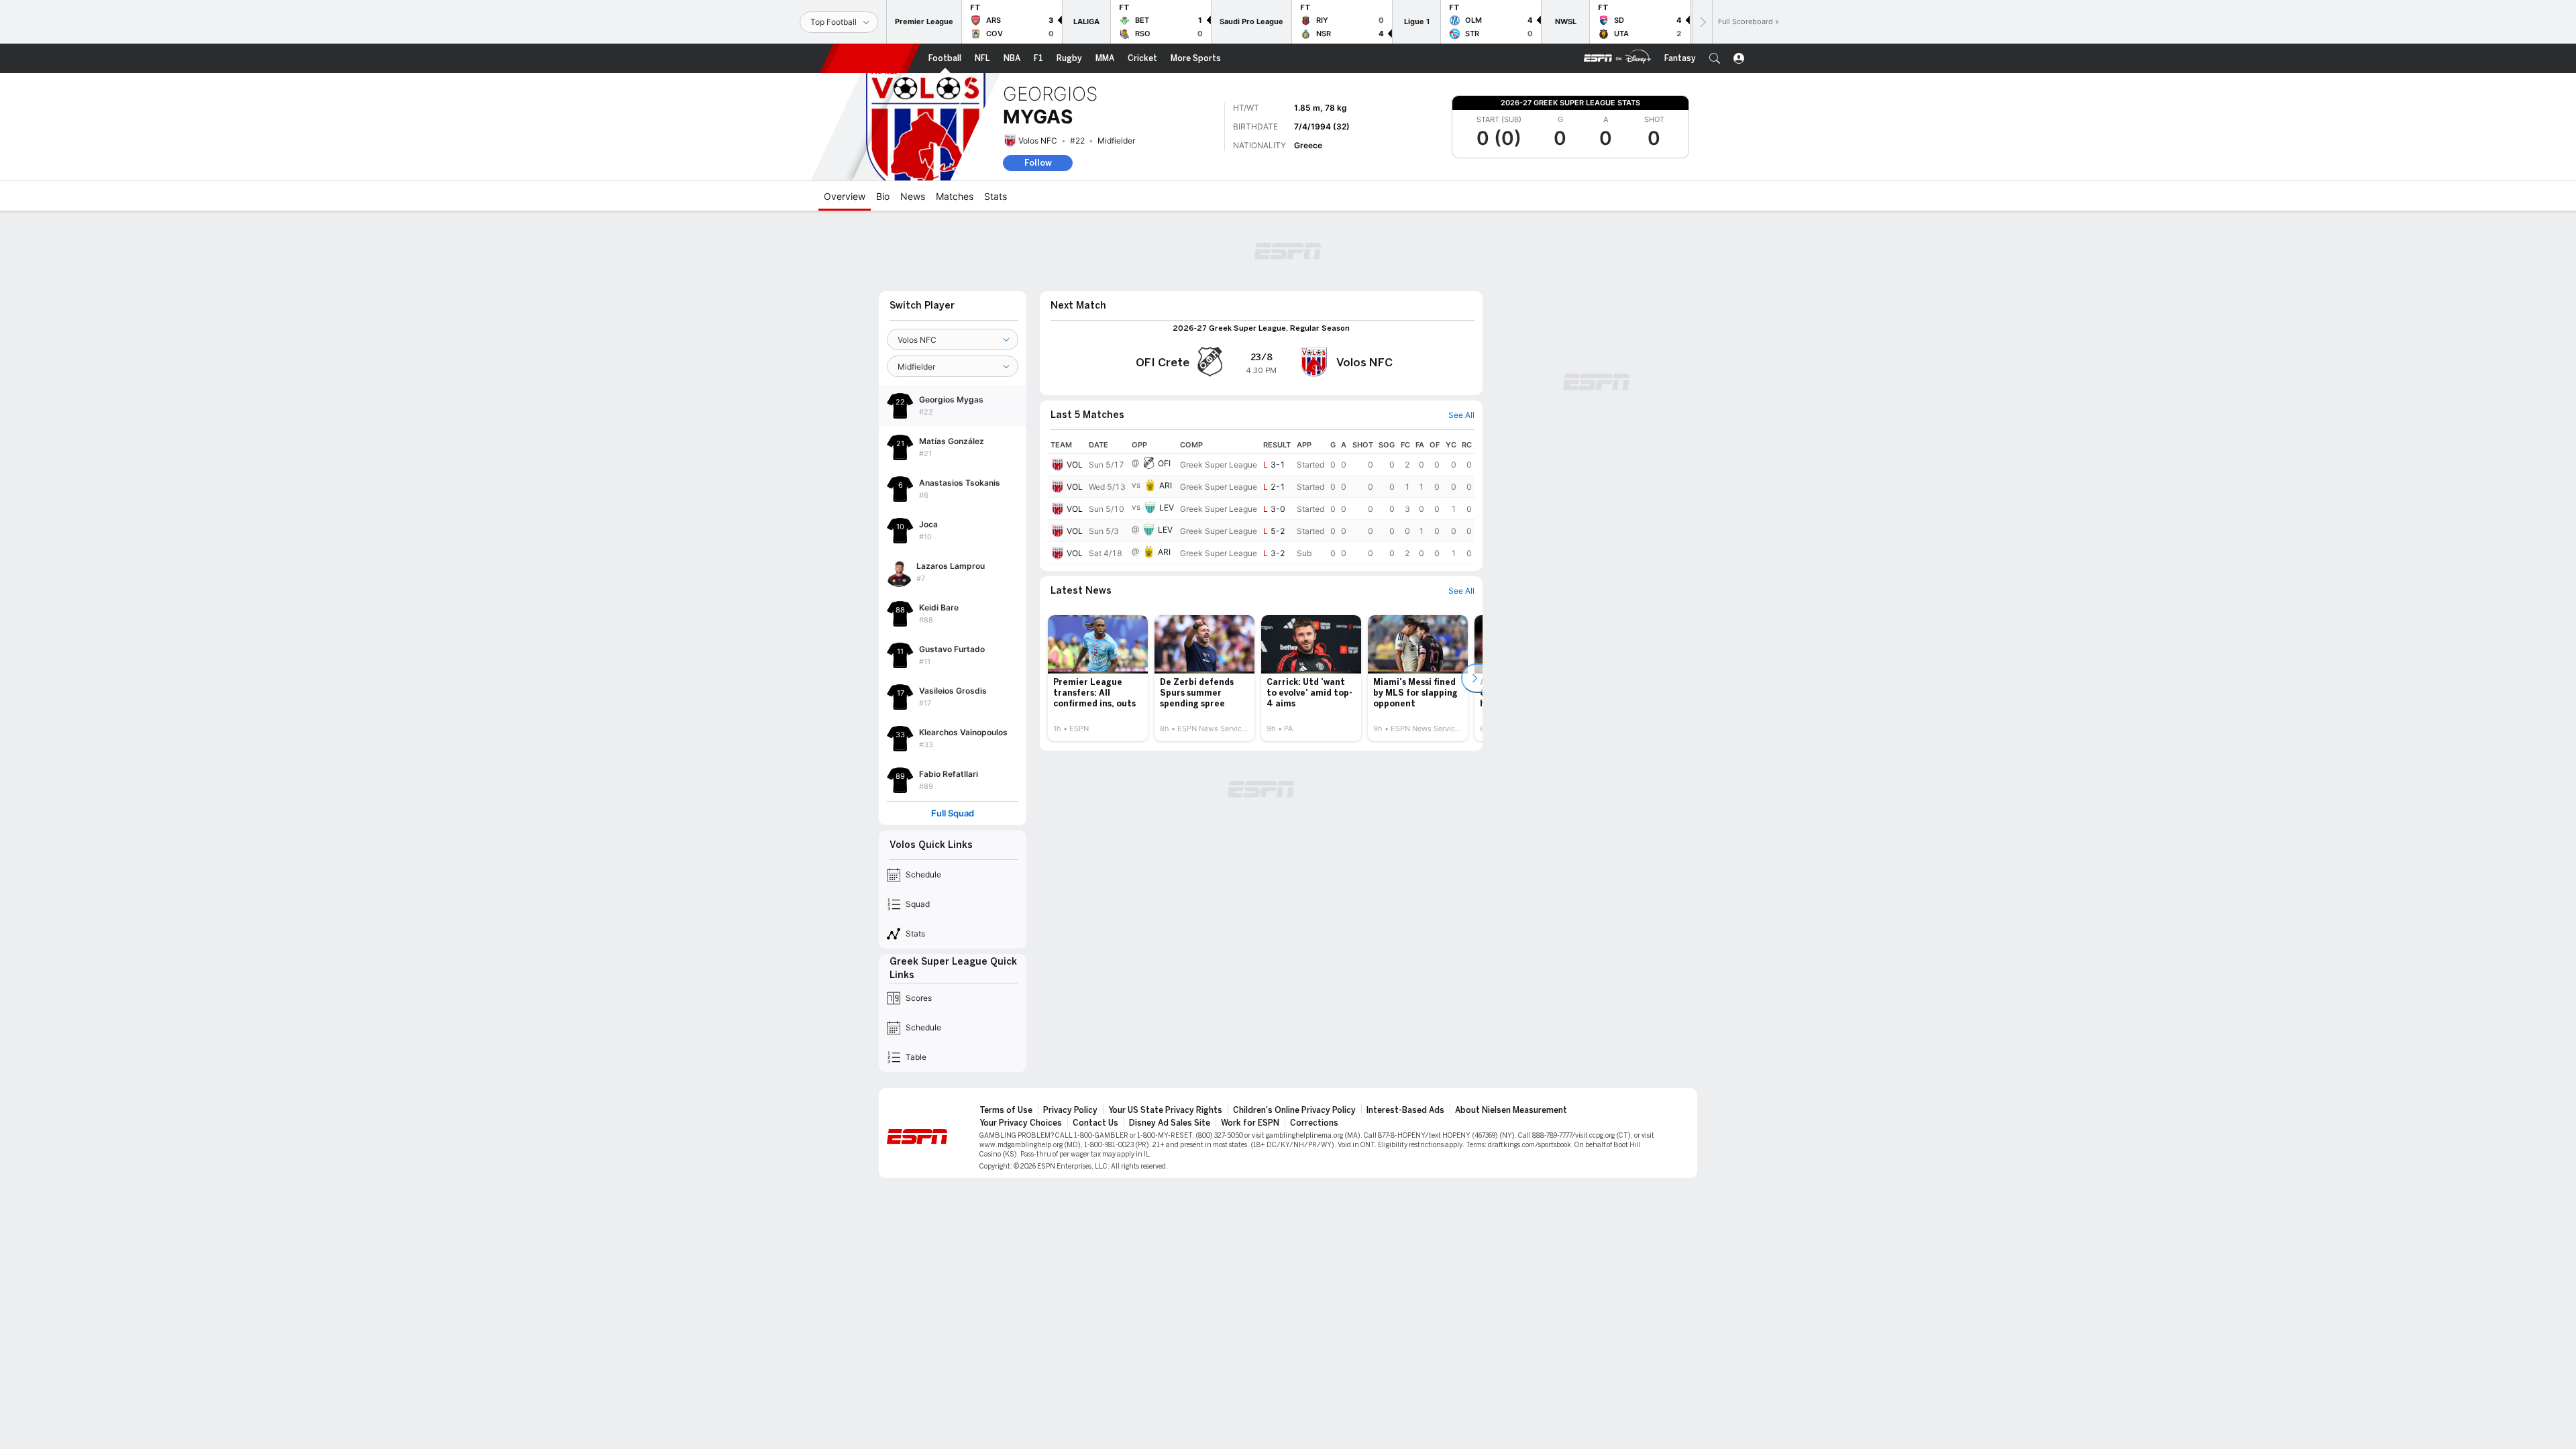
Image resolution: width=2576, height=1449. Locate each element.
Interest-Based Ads (1405, 1110)
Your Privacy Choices (1021, 1123)
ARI (1166, 485)
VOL (1075, 465)
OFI (1164, 463)
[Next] (1702, 22)
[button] (1715, 58)
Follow (1038, 163)
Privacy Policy (1070, 1110)
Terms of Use (1006, 1110)
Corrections (1314, 1123)
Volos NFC (1038, 141)
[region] (1261, 500)
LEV (1167, 507)
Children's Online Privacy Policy (1294, 1110)
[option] (1098, 678)
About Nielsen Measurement (1511, 1110)
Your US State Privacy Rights (1165, 1110)
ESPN (870, 58)
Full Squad (953, 813)
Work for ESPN (1250, 1123)
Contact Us (1095, 1123)
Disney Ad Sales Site (1170, 1123)
